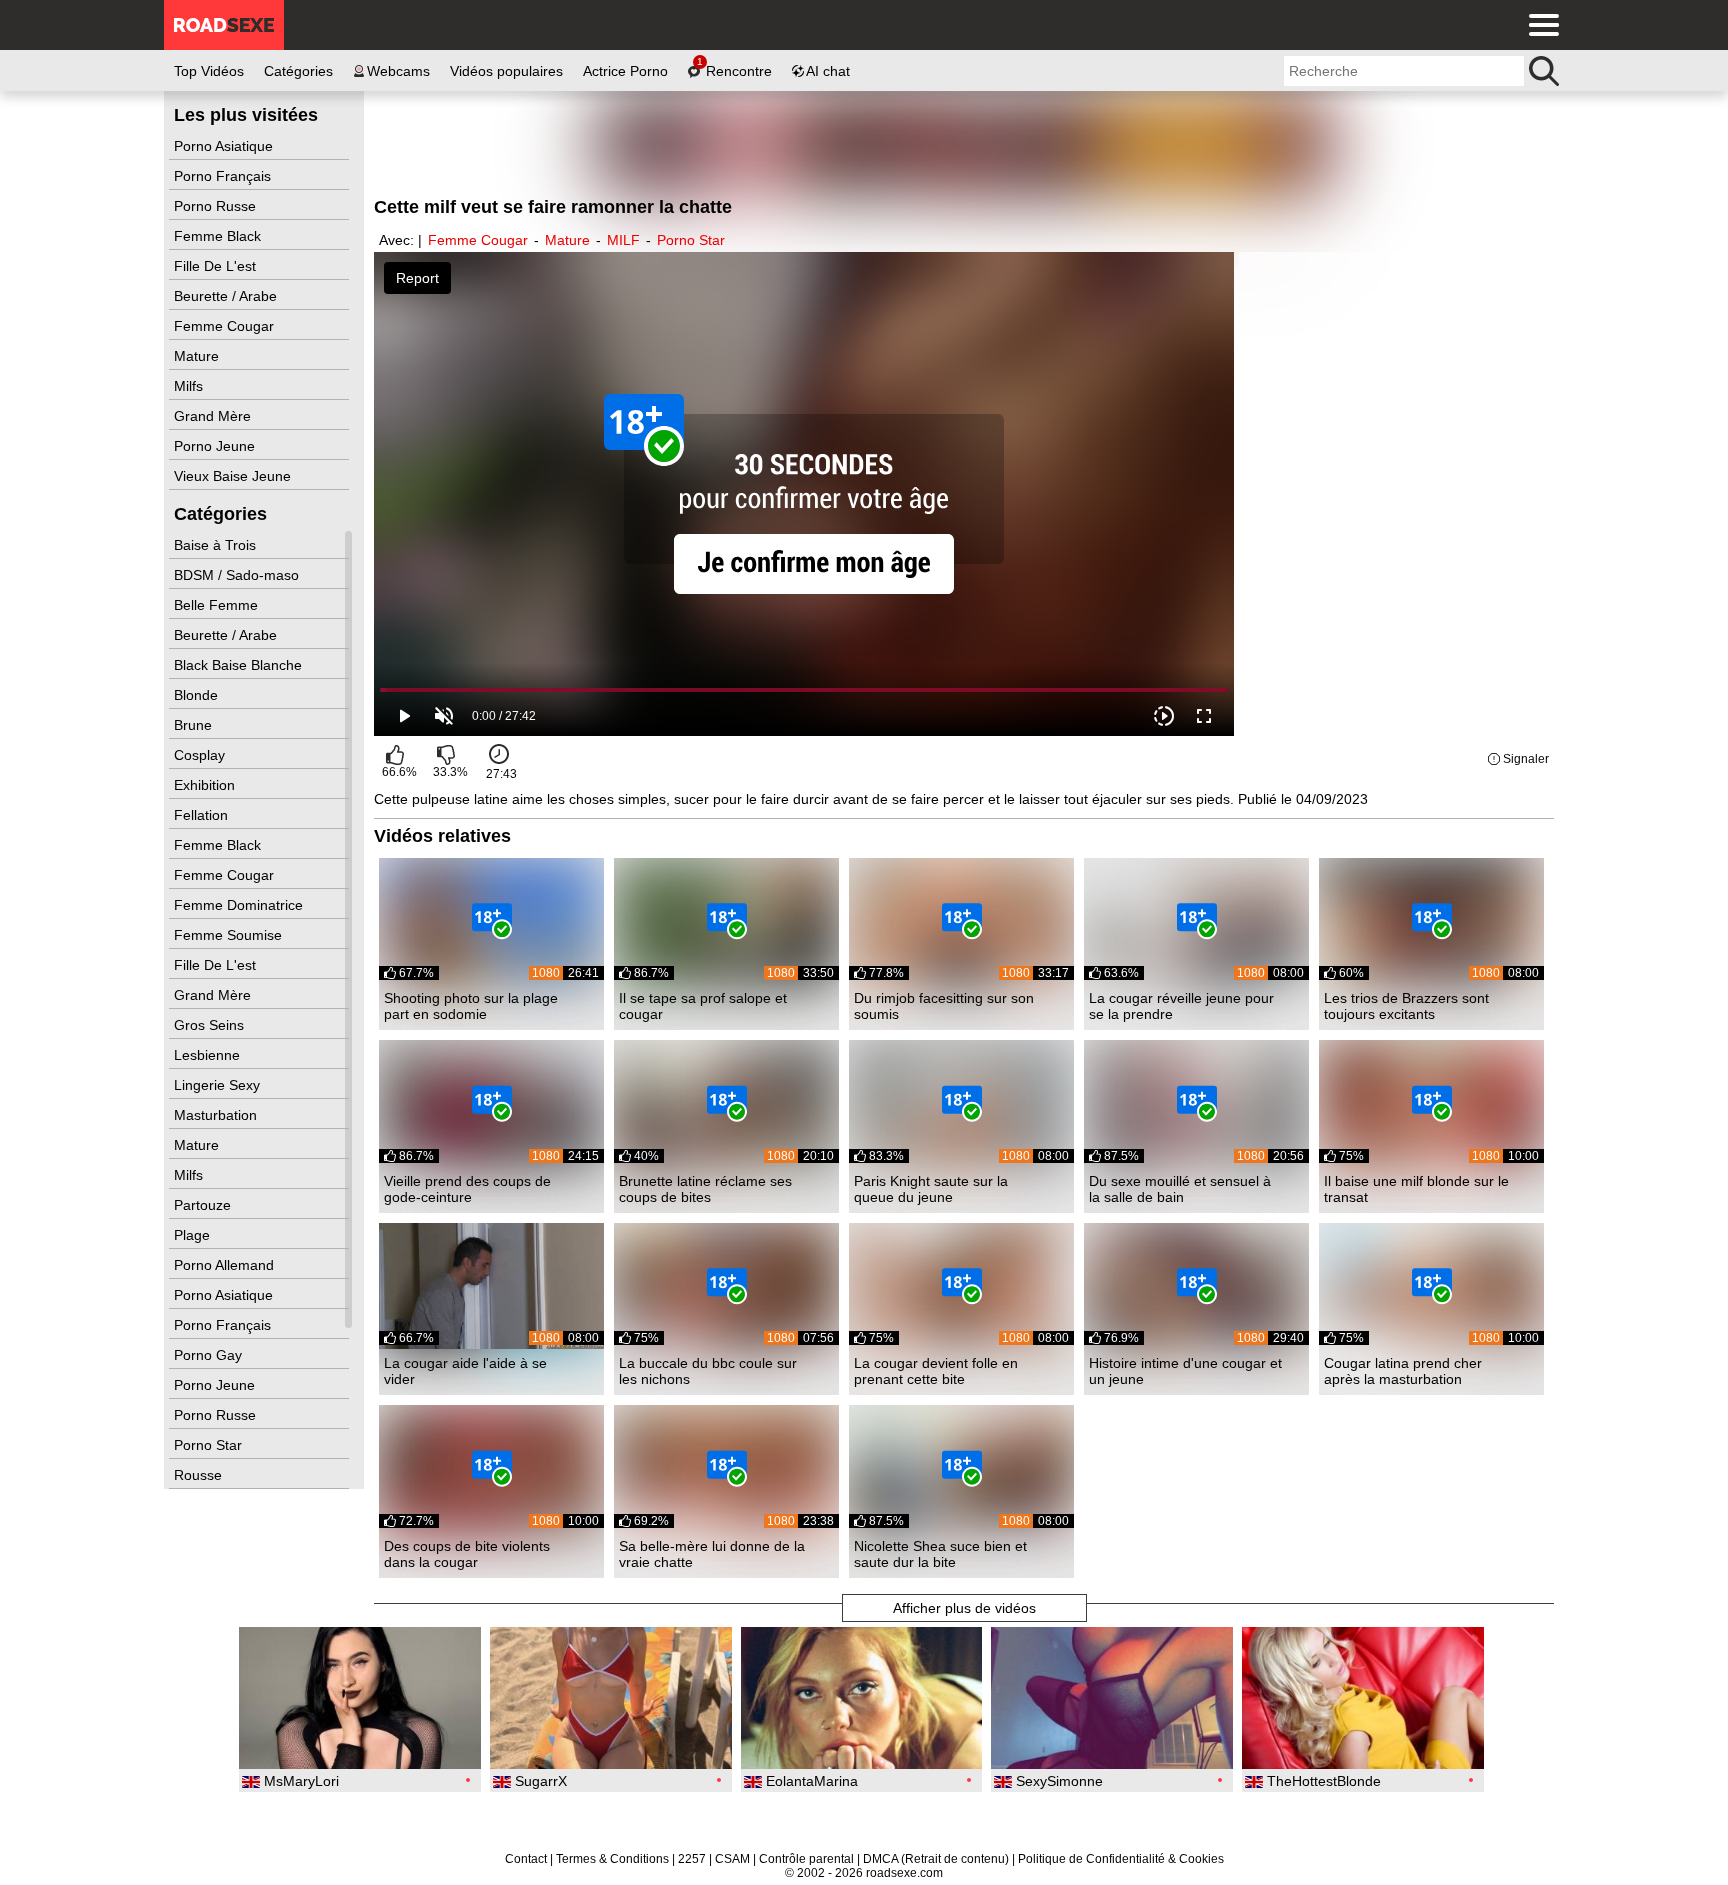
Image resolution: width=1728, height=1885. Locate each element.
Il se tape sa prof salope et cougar (703, 1006)
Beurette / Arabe (227, 296)
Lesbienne (209, 1055)
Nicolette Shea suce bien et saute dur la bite (940, 1554)
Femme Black (219, 236)
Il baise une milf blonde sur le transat (1416, 1189)
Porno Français (224, 176)
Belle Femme (218, 605)
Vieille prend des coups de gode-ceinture (467, 1189)
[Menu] (1539, 25)
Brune (195, 725)
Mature (198, 356)
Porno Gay (210, 1355)
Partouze (204, 1205)
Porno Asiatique (225, 146)
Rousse (200, 1475)
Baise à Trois (217, 545)
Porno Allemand (226, 1265)
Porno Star (210, 1445)
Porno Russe (217, 206)
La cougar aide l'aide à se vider (465, 1371)
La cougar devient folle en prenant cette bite (936, 1371)
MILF (623, 240)
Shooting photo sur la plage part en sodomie (471, 1006)
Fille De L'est (217, 266)
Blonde (198, 695)
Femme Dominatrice (240, 905)
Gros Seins (211, 1025)
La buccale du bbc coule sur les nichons (708, 1371)
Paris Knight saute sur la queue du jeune (931, 1189)
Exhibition (206, 785)
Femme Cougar (226, 326)
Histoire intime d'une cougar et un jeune (1185, 1371)
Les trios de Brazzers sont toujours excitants (1406, 1006)
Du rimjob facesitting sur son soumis (944, 1006)
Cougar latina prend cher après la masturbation (1403, 1371)
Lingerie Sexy (219, 1085)
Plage (194, 1235)
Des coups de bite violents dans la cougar (467, 1554)
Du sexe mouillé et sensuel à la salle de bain (1180, 1189)
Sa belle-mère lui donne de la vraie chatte (712, 1554)
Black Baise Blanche (240, 665)
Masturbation (217, 1115)
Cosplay (201, 755)
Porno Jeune (216, 446)
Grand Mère (214, 416)
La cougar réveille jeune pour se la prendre (1181, 1006)
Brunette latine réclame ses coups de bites (705, 1189)
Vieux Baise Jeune (234, 476)
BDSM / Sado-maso (238, 575)
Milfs (190, 386)
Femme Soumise (230, 935)
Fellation (203, 815)
